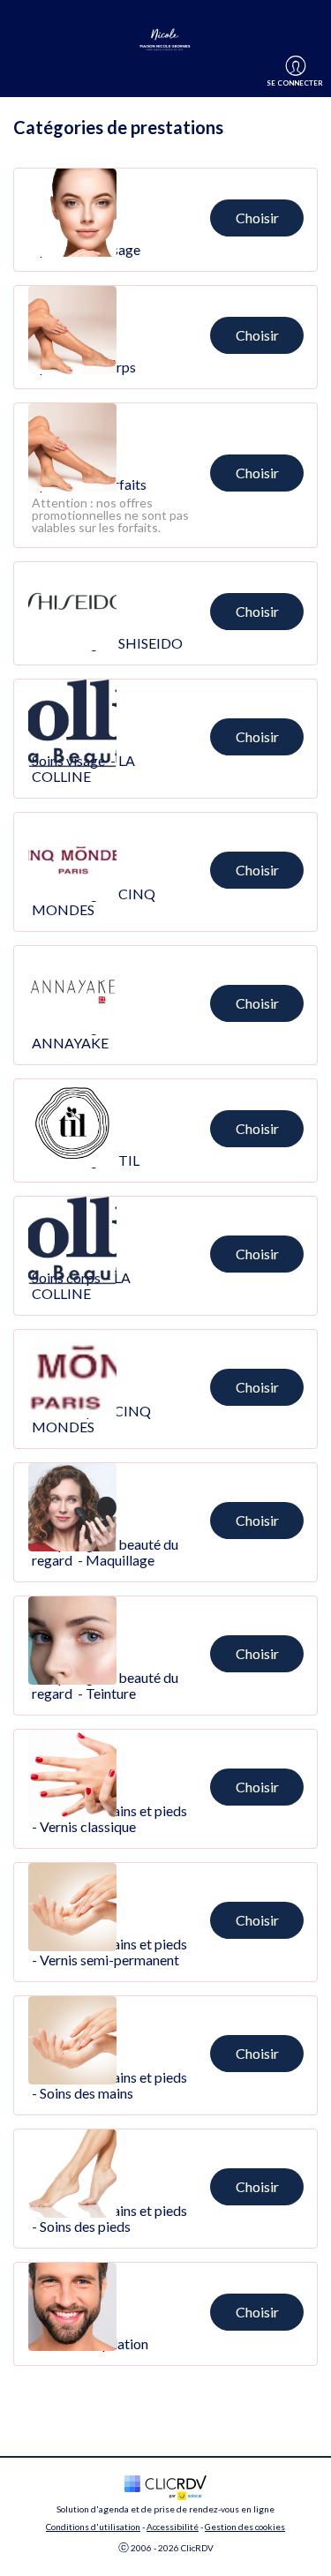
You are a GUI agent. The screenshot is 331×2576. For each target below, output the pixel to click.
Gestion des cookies (245, 2527)
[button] (165, 220)
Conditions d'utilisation (93, 2527)
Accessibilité (173, 2527)
